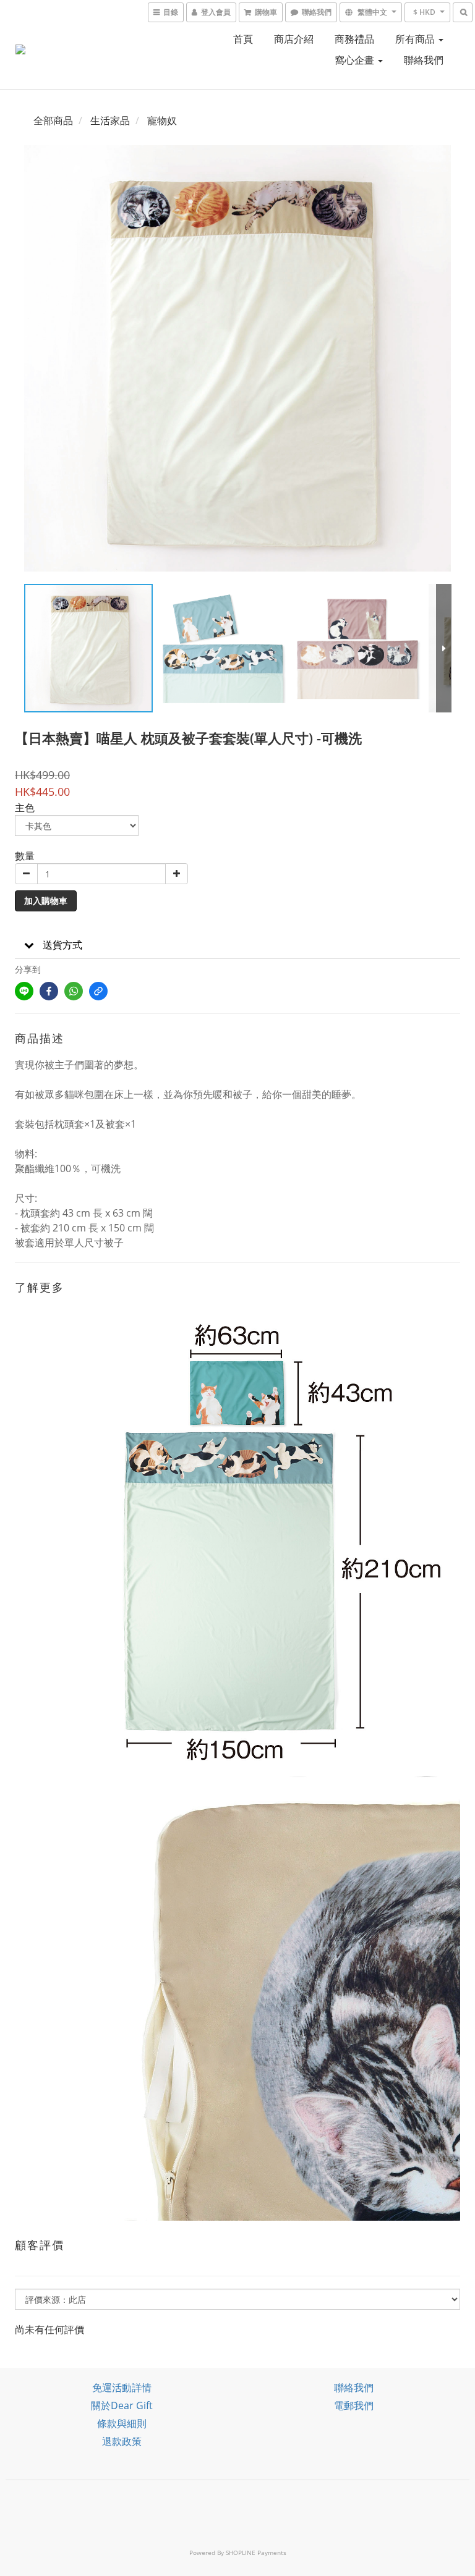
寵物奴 (162, 120)
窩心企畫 (356, 60)
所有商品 (416, 39)
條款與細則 (122, 2423)
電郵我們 (354, 2405)
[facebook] (49, 991)
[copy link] (98, 991)
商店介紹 (294, 39)
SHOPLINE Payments (256, 2553)
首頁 (243, 39)
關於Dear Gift (122, 2405)
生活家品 (110, 120)
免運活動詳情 (122, 2388)
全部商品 (53, 120)
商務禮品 (354, 39)
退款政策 (122, 2441)
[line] (24, 991)
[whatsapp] (74, 991)
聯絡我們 (424, 60)
